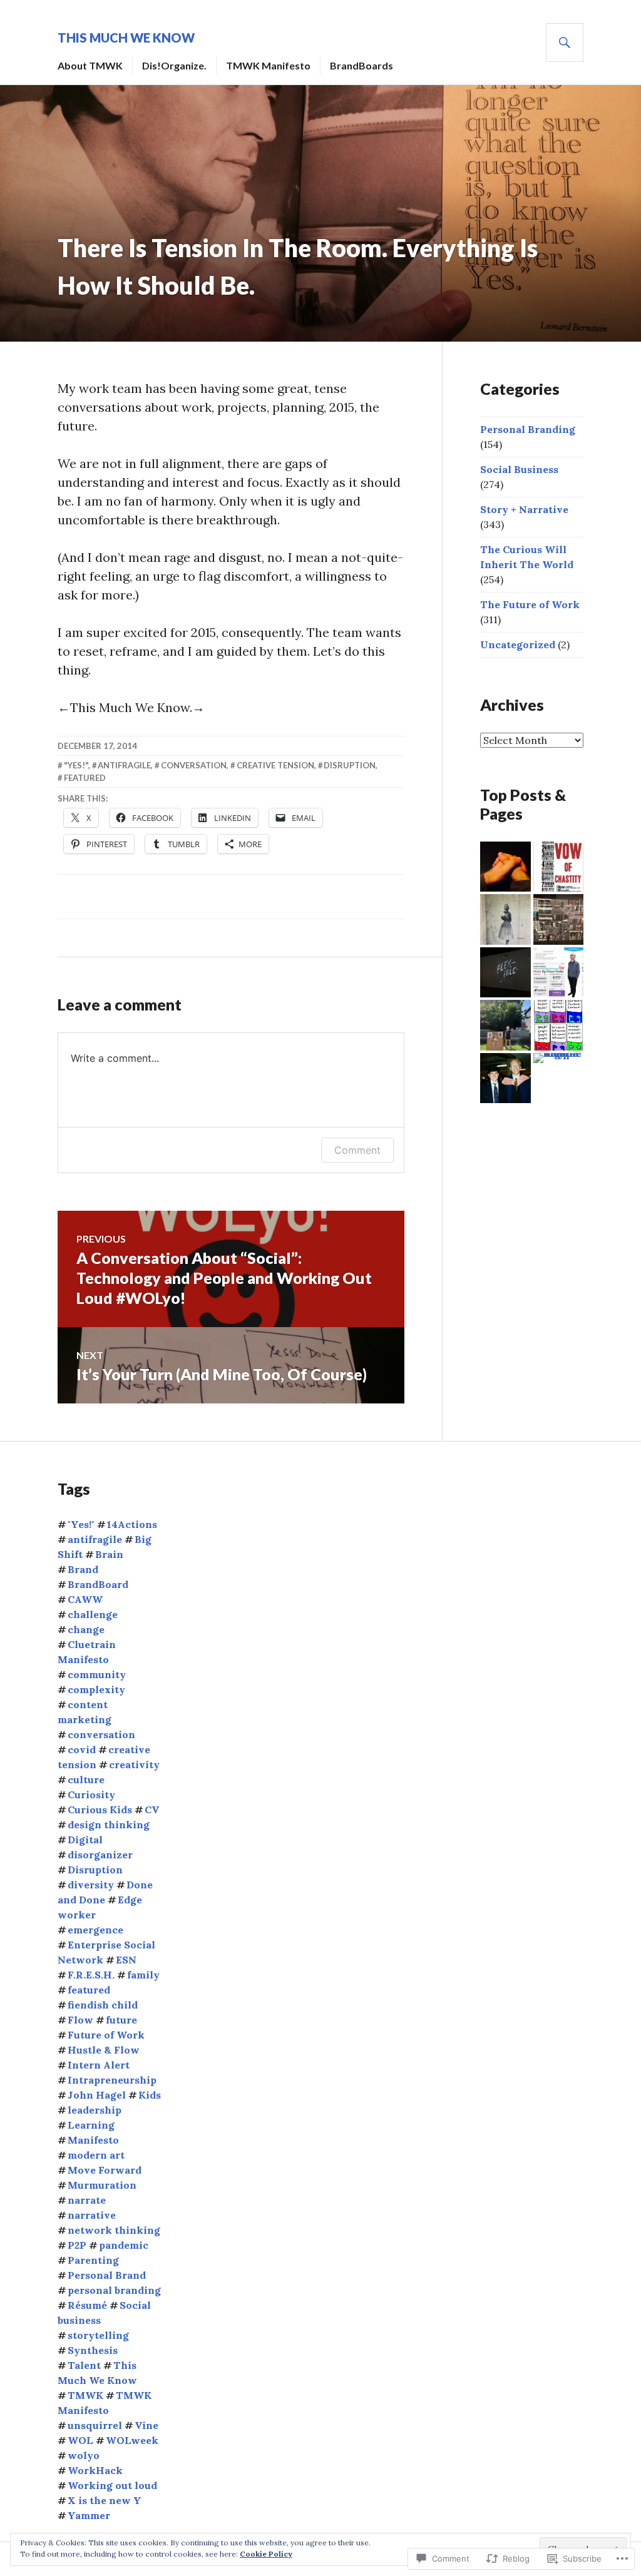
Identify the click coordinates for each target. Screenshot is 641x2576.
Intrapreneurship (112, 2080)
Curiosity (91, 1795)
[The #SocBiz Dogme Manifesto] (559, 867)
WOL (80, 2440)
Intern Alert (99, 2065)
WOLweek (132, 2440)
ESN (126, 1960)
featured (85, 778)
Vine (146, 2425)
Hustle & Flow (104, 2050)
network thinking (114, 2230)
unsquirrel (95, 2425)
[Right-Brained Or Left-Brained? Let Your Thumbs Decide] (505, 867)
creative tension (275, 765)
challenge (93, 1614)
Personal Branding (528, 429)
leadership (95, 2110)
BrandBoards (362, 65)
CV (152, 1810)
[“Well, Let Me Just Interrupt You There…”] (505, 919)
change (86, 1629)
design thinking (109, 1825)
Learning (91, 2125)
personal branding (114, 2290)
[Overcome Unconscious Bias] (559, 919)
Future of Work (106, 2035)
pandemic (124, 2245)
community (97, 1674)
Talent (84, 2365)
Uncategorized (518, 644)
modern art (96, 2155)
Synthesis (93, 2350)
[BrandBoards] (559, 973)
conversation (194, 765)
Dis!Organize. (174, 65)
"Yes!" (76, 765)
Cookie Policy (266, 2554)
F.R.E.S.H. (91, 1975)
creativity (134, 1764)
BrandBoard (98, 1584)
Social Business (519, 469)
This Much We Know (126, 38)
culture (86, 1779)
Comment (357, 1150)
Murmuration (102, 2185)
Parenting (93, 2260)
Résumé (87, 2305)
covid (82, 1749)
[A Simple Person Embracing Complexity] (559, 1058)
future (121, 2020)
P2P (77, 2245)
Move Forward (105, 2170)
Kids (150, 2095)
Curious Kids (100, 1810)
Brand (83, 1569)
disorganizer (100, 1855)
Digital (85, 1840)
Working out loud (112, 2485)
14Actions (132, 1524)
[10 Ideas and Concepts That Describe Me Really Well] (505, 973)
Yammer (89, 2515)
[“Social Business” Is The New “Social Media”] (559, 1025)
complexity (96, 1689)
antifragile (124, 765)
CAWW (85, 1599)
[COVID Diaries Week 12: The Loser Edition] (505, 1078)
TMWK (85, 2395)
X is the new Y (105, 2500)
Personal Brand (107, 2275)
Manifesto (93, 2140)
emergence (95, 1930)
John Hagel (97, 2095)
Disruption (350, 765)
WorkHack (95, 2470)
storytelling (98, 2335)
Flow (80, 2020)
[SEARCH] (565, 43)
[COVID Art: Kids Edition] (505, 1025)
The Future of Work (530, 604)
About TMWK (90, 65)
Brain (109, 1554)
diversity (91, 1885)
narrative (92, 2215)
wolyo (84, 2455)
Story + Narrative (524, 509)
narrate (87, 2200)
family (143, 1975)
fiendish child (103, 2005)
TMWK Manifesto (268, 65)
